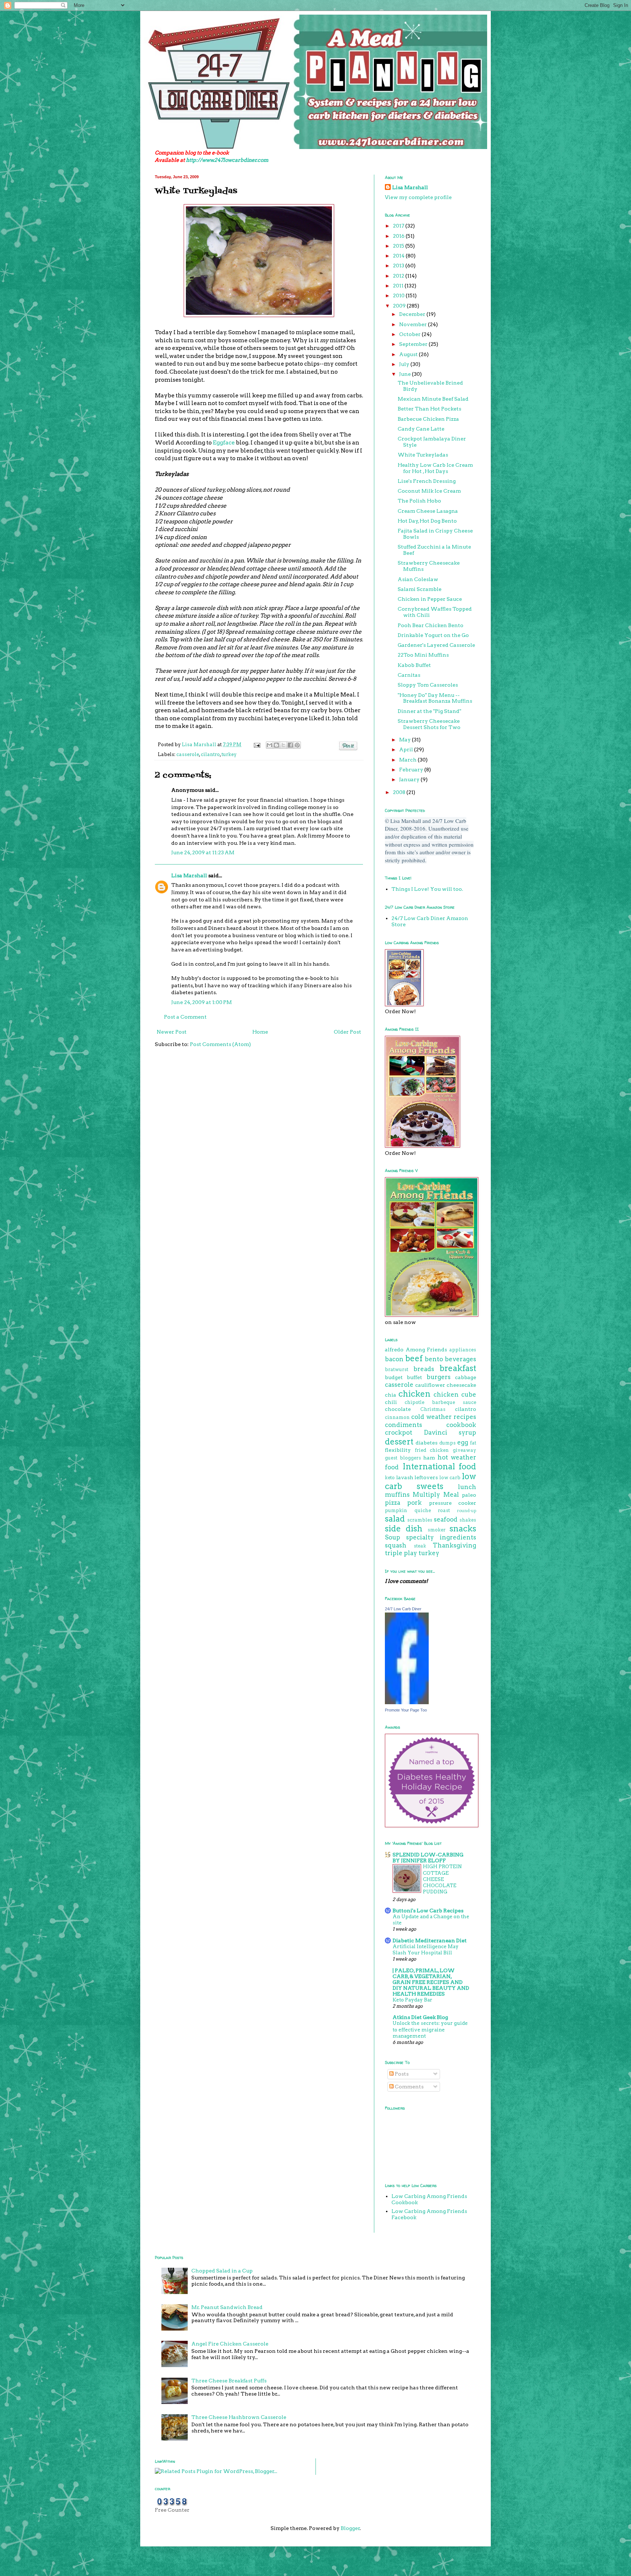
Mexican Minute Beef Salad (433, 399)
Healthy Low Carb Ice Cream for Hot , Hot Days (435, 468)
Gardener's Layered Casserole (436, 645)
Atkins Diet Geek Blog (420, 2017)
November (414, 324)
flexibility (398, 1450)
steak (420, 1546)
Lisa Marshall (200, 745)
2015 (399, 246)
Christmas (433, 1409)
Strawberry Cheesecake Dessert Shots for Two (429, 724)
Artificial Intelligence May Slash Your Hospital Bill (426, 1949)
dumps (448, 1443)
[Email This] (269, 745)
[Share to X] (283, 745)
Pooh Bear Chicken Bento (431, 625)
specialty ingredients (441, 1537)
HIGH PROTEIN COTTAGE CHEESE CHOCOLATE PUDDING (442, 1879)
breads (424, 1369)
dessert (399, 1442)
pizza (393, 1503)
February (412, 770)
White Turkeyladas (423, 455)
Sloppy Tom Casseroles (428, 685)
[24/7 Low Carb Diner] (407, 1702)
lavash (405, 1477)
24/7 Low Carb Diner (403, 1609)
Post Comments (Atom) (220, 1044)
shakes (468, 1520)
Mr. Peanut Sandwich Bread (227, 2307)
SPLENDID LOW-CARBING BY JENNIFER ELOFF (428, 1858)
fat (473, 1443)
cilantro (210, 754)
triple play (401, 1553)
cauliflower (430, 1385)
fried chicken (432, 1450)
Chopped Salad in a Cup (222, 2271)
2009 (400, 306)
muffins (397, 1495)
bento (434, 1359)
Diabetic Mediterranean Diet (430, 1940)
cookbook (461, 1425)
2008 (400, 792)
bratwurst (397, 1369)
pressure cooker (453, 1503)
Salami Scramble (420, 589)
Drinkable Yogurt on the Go (433, 635)
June (406, 374)
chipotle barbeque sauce (440, 1402)
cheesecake (461, 1385)
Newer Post (172, 1032)
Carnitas (409, 675)
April (407, 749)
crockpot (399, 1432)
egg (463, 1442)
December (413, 314)
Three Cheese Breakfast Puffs (229, 2381)
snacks (463, 1529)
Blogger (350, 2528)
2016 (399, 236)
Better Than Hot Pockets (429, 409)
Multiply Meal (436, 1495)
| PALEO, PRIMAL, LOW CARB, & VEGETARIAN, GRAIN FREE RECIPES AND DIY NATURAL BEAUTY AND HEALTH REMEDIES (431, 1982)
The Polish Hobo (419, 501)
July (405, 364)
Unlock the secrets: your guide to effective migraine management (430, 2029)
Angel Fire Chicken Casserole (230, 2344)
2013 (399, 266)
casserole (188, 754)
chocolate (398, 1409)
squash (396, 1545)
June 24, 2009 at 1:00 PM (202, 1002)
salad (395, 1519)
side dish (404, 1529)
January (410, 779)
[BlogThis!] (276, 745)
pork (414, 1503)
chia (391, 1395)
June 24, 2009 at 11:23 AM (203, 852)
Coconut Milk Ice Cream (429, 491)
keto (390, 1478)
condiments (404, 1425)
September (414, 344)
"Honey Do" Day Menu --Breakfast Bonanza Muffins (435, 698)
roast (444, 1510)
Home (260, 1032)
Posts (401, 2074)
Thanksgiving (454, 1545)
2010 (399, 295)
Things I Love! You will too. (427, 889)
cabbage (466, 1377)
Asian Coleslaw (418, 579)
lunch (467, 1487)
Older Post (347, 1032)
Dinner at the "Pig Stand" (429, 711)
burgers (439, 1377)
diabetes (427, 1443)
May (406, 740)
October (410, 334)
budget (394, 1377)
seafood (446, 1519)
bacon (394, 1359)
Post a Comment (185, 1017)
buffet (414, 1377)
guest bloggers (403, 1458)
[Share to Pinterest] (297, 745)
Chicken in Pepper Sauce (430, 599)
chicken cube (455, 1394)
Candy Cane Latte (421, 429)
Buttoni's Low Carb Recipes (428, 1911)
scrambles (420, 1520)
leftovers (426, 1477)
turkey (229, 754)
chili (391, 1402)
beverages (460, 1359)
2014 (399, 256)
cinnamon (397, 1417)
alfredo (394, 1350)
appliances (463, 1350)
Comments (409, 2087)
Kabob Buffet (414, 665)
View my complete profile (418, 197)
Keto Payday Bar (412, 2000)
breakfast (458, 1368)
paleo (469, 1495)
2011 (399, 286)
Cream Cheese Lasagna (428, 511)
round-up (467, 1511)
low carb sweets (431, 1481)
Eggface (224, 442)
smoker (437, 1530)
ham (429, 1458)
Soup (393, 1537)
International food (439, 1466)
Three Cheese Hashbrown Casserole (239, 2417)
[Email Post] (257, 745)
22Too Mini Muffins (423, 655)
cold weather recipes (444, 1417)
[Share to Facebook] (290, 745)
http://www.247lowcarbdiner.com (227, 160)
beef (414, 1358)
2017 (399, 226)
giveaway (464, 1450)
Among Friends (427, 1350)
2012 (399, 276)
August (409, 354)
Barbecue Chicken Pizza (428, 419)
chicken (414, 1394)
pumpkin (396, 1510)
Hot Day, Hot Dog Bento (427, 521)
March (408, 760)
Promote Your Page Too (406, 1710)
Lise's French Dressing (427, 481)
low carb (450, 1478)
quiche (423, 1510)
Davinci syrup (450, 1432)
